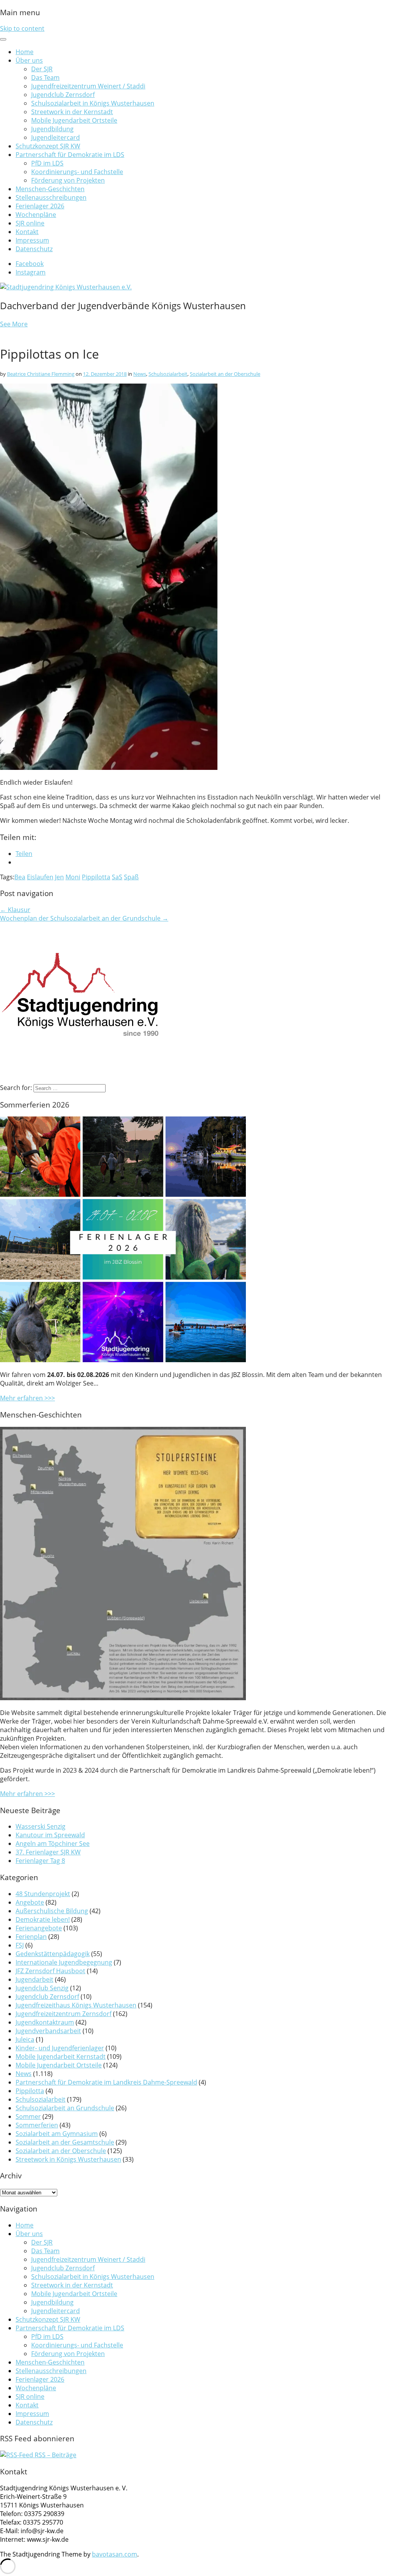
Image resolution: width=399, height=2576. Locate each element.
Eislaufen (40, 877)
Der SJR (42, 69)
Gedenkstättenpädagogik (53, 1954)
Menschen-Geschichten (50, 189)
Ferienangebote (39, 1928)
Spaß (131, 877)
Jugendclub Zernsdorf (63, 95)
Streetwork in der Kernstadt (72, 112)
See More (14, 324)
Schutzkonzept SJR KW (48, 146)
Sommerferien (37, 2125)
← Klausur (15, 910)
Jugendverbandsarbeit (48, 2031)
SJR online (30, 223)
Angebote (30, 1902)
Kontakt (27, 232)
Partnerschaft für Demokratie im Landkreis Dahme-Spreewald (106, 2082)
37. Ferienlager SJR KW (48, 1852)
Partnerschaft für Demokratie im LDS (70, 155)
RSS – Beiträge (55, 2455)
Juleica (25, 2039)
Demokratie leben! (43, 1919)
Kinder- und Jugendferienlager (60, 2048)
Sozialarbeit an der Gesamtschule (65, 2142)
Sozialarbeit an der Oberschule (225, 374)
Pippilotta (96, 877)
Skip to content (22, 28)
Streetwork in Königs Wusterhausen (68, 2159)
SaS (117, 877)
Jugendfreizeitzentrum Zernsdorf (64, 2014)
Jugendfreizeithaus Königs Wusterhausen (76, 2005)
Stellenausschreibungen (51, 197)
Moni (73, 877)
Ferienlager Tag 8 (40, 1861)
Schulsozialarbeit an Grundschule (65, 2108)
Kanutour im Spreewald (50, 1835)
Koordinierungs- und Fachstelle (77, 172)
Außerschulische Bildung (52, 1911)
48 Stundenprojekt (43, 1894)
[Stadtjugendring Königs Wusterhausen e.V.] (66, 287)
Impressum (32, 240)
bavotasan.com (115, 2554)
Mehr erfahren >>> (27, 1398)
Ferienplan (31, 1937)
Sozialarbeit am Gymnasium (57, 2134)
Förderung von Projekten (68, 180)
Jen (59, 877)
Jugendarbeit (34, 1979)
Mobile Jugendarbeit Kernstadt (61, 2057)
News (140, 374)
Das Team (45, 77)
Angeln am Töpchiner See (53, 1844)
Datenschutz (34, 249)
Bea (20, 877)
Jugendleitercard (56, 137)
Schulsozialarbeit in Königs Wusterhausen (93, 103)
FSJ (20, 1945)
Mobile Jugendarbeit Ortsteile (74, 120)
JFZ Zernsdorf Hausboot (50, 1971)
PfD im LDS (47, 163)
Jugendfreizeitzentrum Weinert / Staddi (88, 86)
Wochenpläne (36, 215)
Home (25, 52)
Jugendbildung (52, 129)
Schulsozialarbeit (168, 374)
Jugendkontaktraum (45, 2022)
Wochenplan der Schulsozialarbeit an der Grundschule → (84, 918)
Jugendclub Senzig (42, 1988)
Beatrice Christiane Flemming (41, 374)
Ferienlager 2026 (40, 206)
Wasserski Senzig (41, 1826)
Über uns (29, 60)
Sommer (28, 2116)
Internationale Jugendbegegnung (64, 1962)
